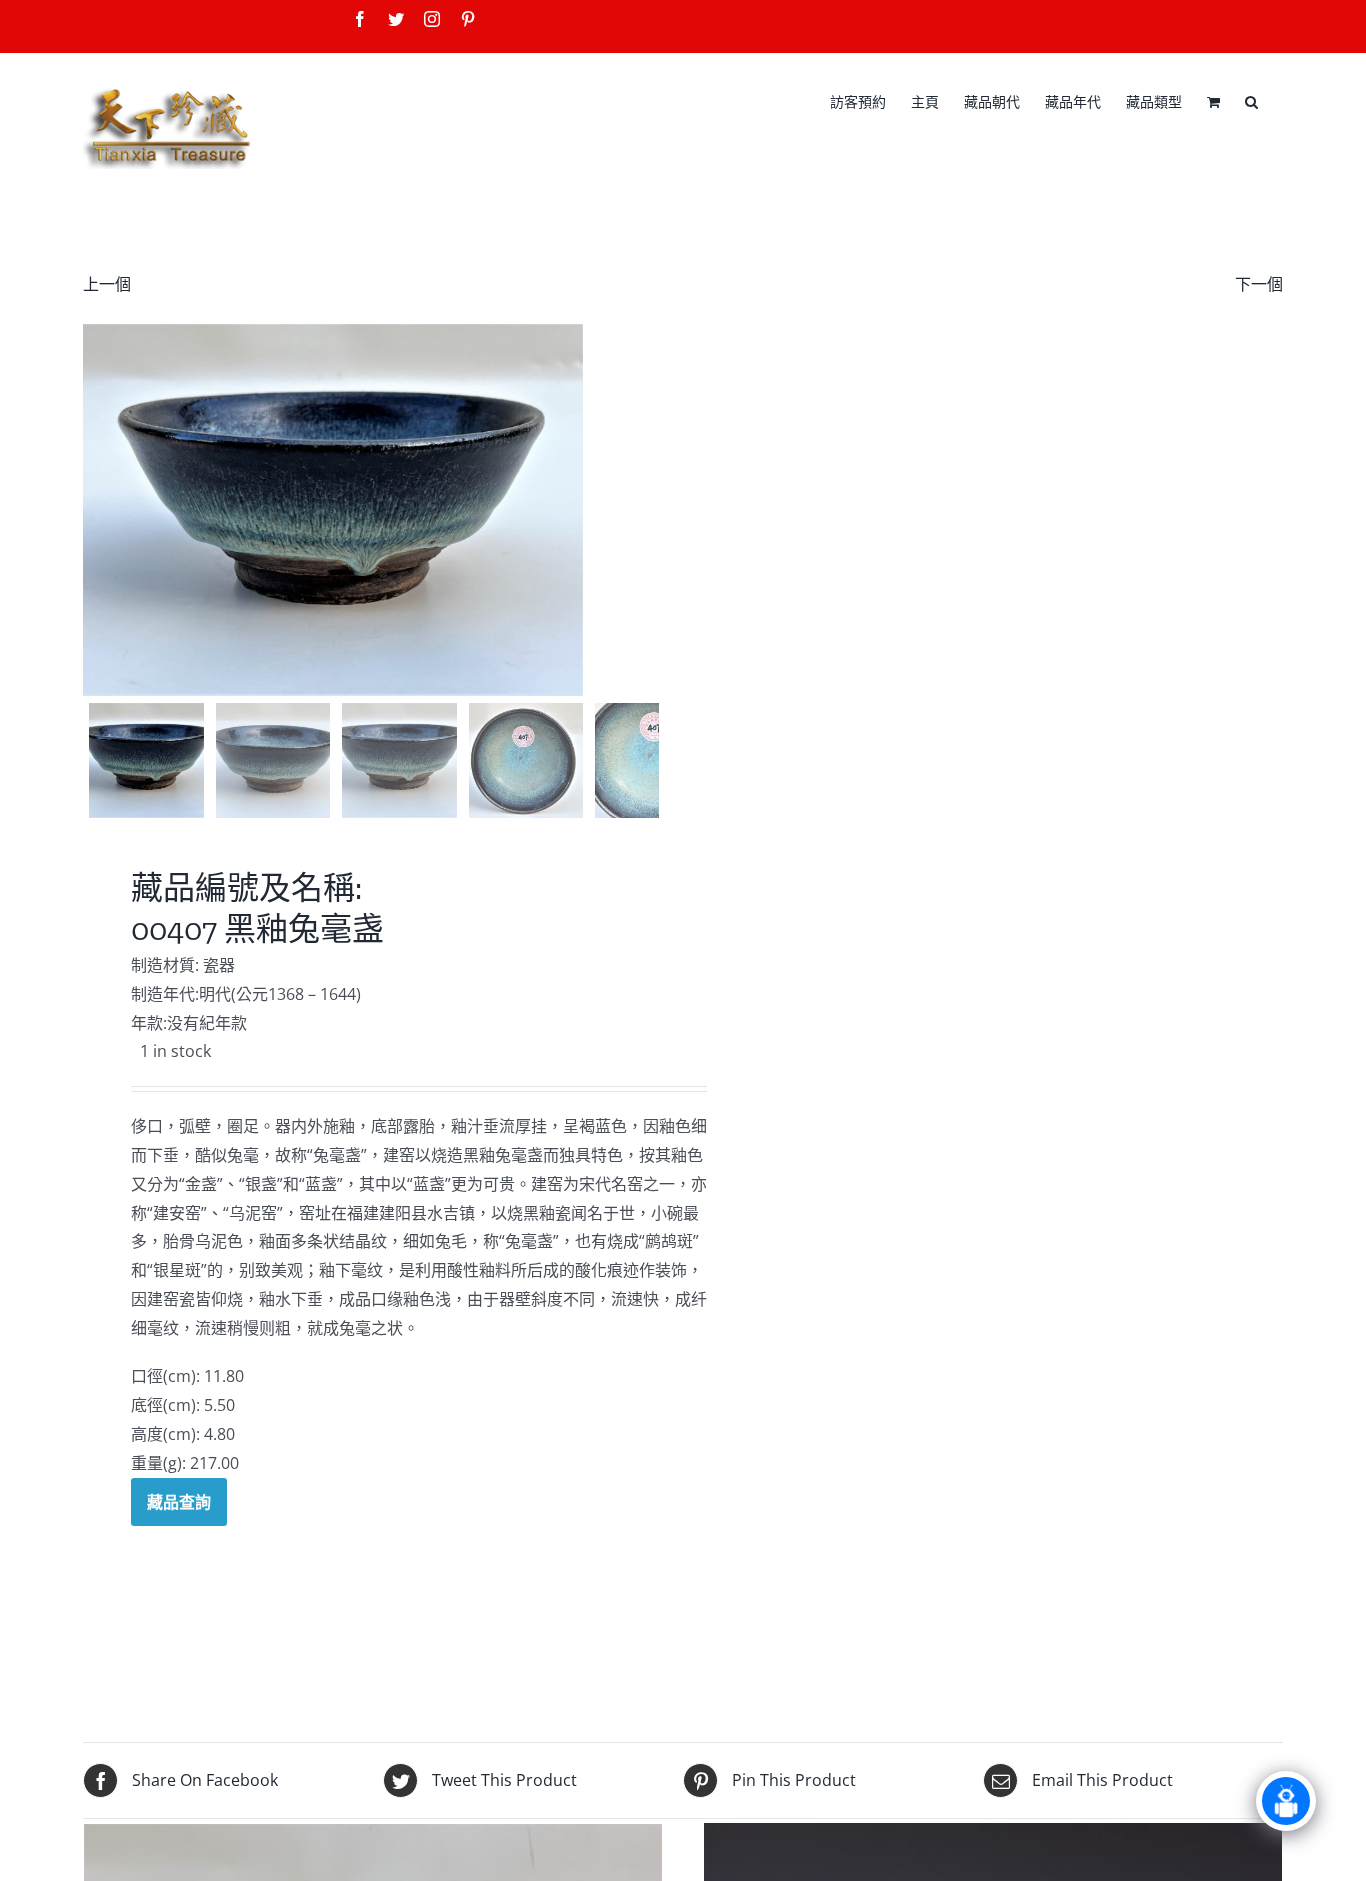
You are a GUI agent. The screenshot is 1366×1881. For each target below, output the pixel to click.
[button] (1251, 100)
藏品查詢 (179, 1502)
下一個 (1259, 284)
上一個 (107, 284)
